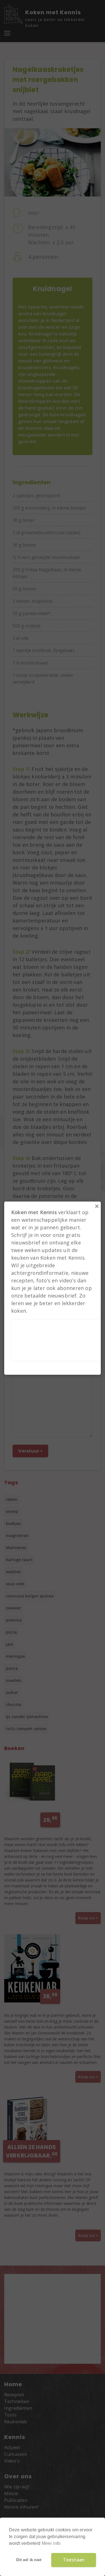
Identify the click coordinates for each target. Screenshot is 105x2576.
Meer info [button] (51, 2543)
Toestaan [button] (74, 2560)
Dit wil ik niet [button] (29, 2560)
